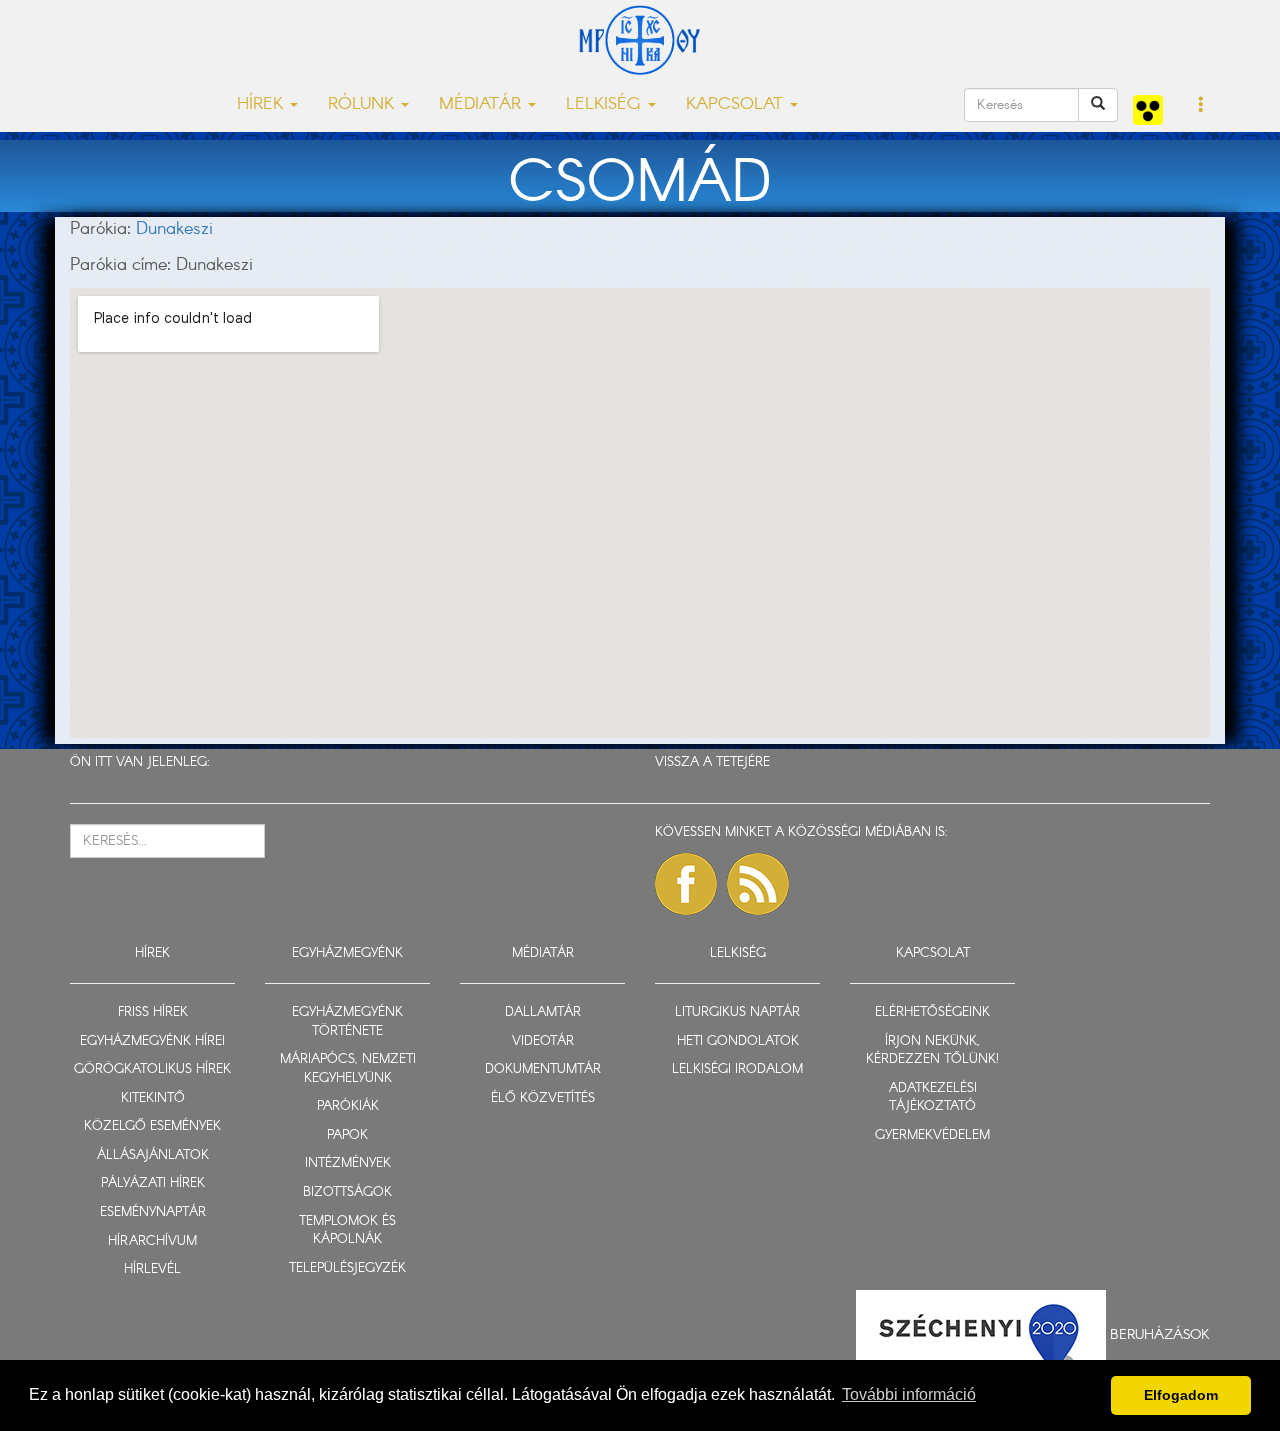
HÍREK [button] (262, 104)
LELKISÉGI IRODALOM (737, 1069)
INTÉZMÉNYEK (348, 1163)
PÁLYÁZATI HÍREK (153, 1183)
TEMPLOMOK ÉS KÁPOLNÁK (347, 1231)
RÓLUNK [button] (363, 104)
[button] (1201, 106)
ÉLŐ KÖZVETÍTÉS (543, 1098)
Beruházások (1160, 1334)
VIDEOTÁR (543, 1041)
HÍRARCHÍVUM (152, 1241)
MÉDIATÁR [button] (482, 104)
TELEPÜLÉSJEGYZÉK (347, 1268)
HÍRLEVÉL (152, 1269)
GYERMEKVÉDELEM (932, 1135)
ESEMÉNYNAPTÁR (153, 1212)
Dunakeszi (174, 229)
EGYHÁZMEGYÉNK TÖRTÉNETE (347, 1022)
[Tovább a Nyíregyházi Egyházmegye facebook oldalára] (686, 884)
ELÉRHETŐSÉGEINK (932, 1012)
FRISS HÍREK (153, 1012)
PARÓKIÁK (348, 1106)
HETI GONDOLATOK (738, 1041)
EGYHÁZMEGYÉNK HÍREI (152, 1041)
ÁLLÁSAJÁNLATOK (153, 1155)
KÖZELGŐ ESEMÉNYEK (152, 1126)
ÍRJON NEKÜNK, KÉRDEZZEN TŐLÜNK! (932, 1051)
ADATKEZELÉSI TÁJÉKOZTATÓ (933, 1098)
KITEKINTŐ (153, 1098)
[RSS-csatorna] (758, 884)
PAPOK (347, 1135)
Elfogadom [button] (1181, 1395)
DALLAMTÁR (543, 1012)
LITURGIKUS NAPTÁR (737, 1012)
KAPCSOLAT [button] (737, 104)
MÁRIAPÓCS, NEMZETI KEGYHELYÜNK (348, 1069)
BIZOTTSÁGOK (347, 1192)
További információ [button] (909, 1394)
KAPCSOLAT (933, 953)
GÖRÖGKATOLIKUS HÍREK (152, 1069)
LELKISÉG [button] (606, 104)
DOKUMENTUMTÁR (543, 1069)
